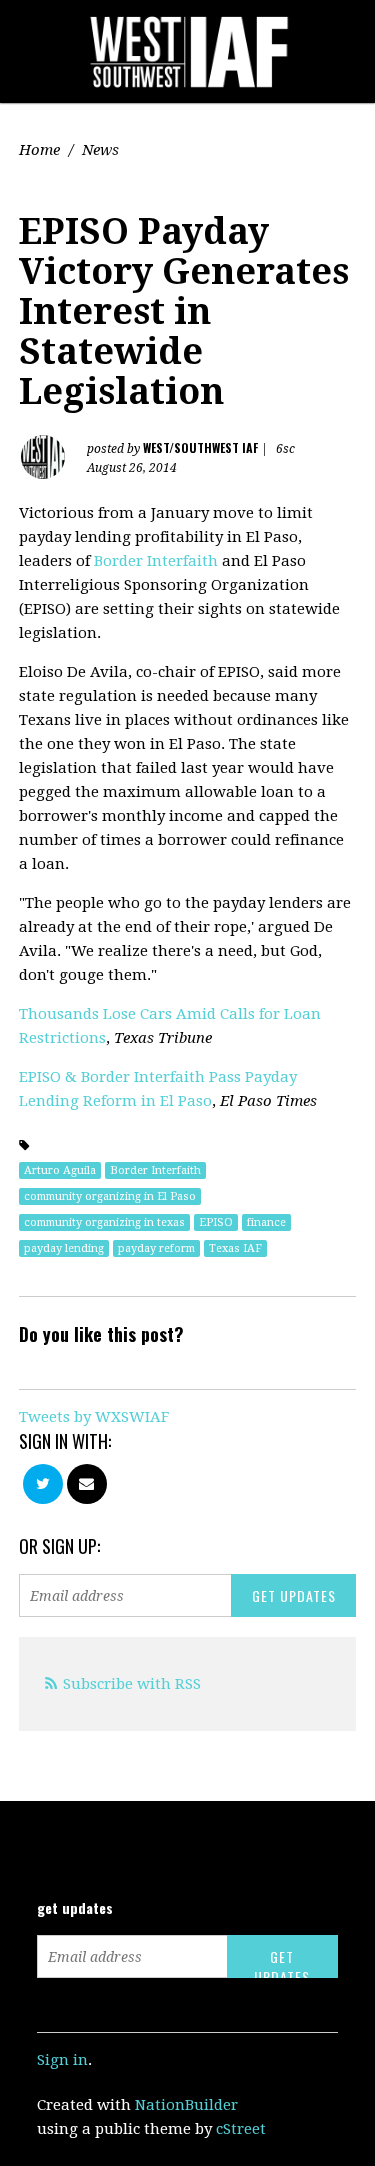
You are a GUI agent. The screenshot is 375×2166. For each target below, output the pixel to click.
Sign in (62, 2060)
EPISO (216, 1222)
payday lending (64, 1248)
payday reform (156, 1248)
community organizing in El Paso (110, 1196)
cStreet (241, 2129)
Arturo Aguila (60, 1170)
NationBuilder (186, 2105)
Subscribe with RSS (132, 1684)
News (100, 150)
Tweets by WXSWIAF (94, 1417)
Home (39, 150)
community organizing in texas (104, 1222)
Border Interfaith (156, 561)
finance (266, 1222)
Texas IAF (235, 1248)
